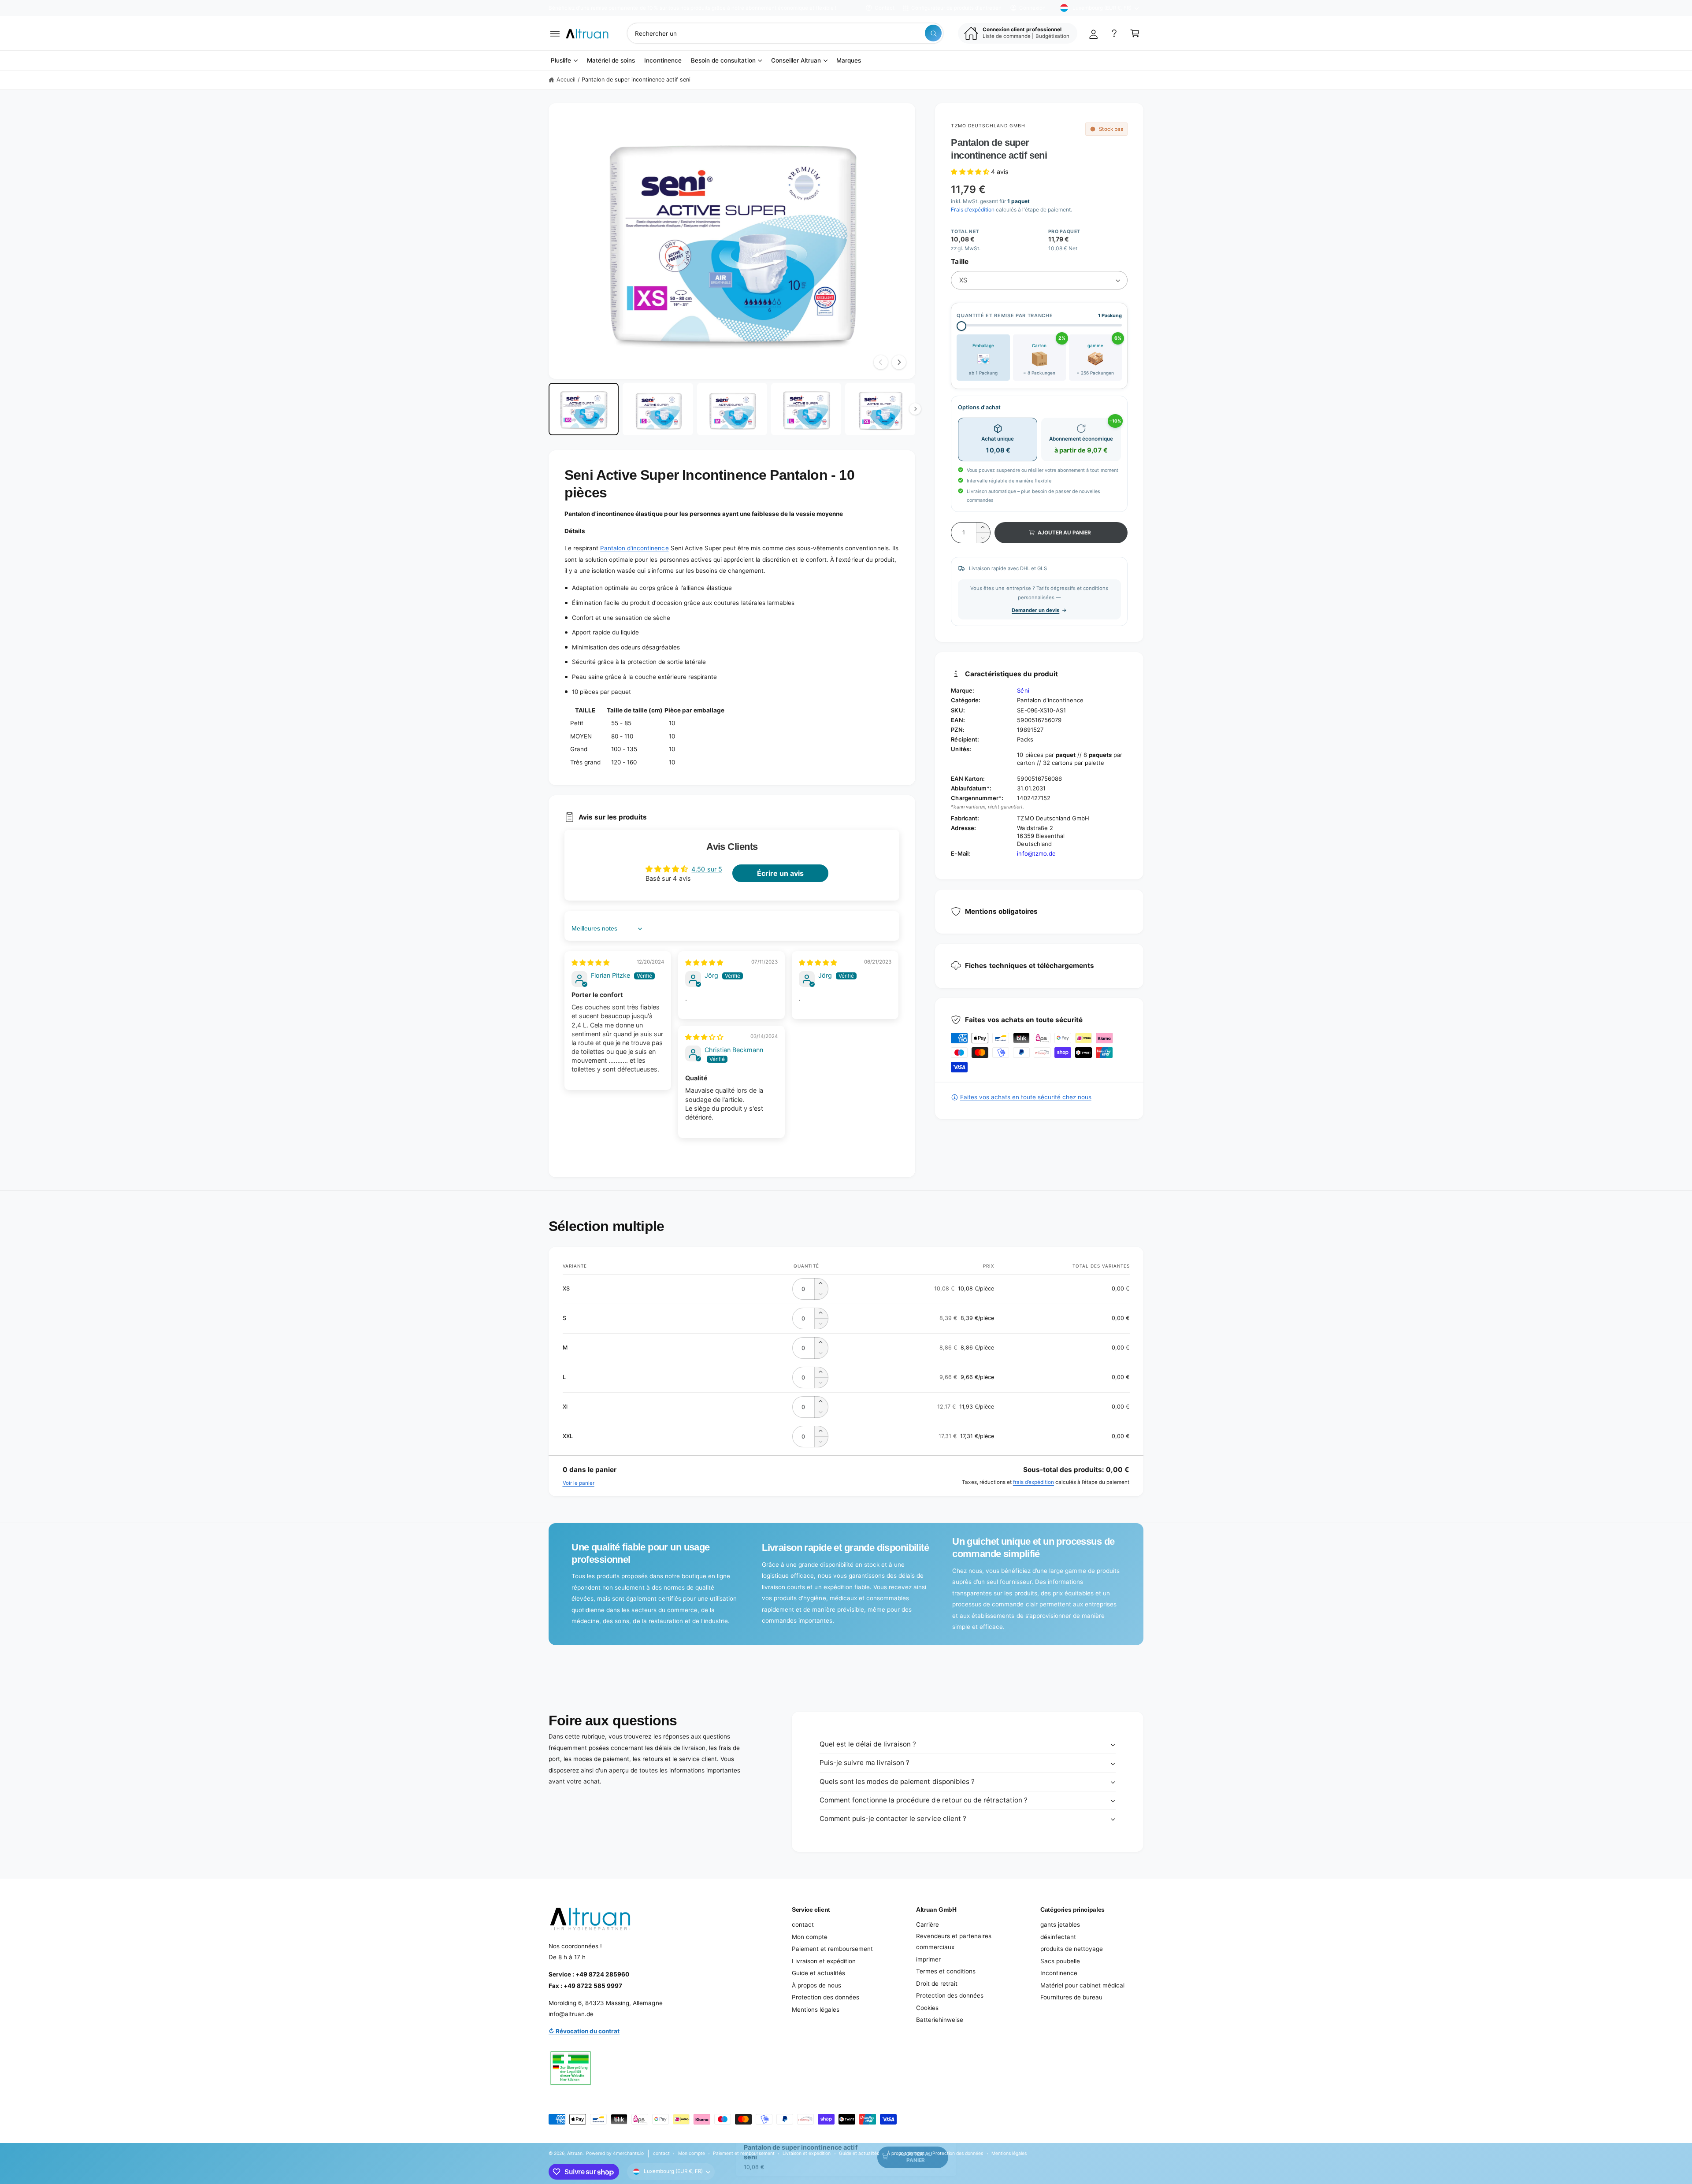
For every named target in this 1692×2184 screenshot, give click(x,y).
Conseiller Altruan (796, 60)
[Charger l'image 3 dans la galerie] (732, 409)
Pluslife (561, 60)
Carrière (928, 1924)
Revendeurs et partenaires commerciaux (954, 1942)
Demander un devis (1035, 610)
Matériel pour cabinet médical (1082, 1985)
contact (803, 1924)
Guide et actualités (818, 1973)
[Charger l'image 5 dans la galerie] (880, 409)
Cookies (927, 2008)
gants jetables (1060, 1924)
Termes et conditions (946, 1971)
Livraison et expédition (824, 1961)
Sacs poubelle (1060, 1961)
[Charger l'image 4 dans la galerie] (806, 409)
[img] (590, 962)
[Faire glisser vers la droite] (899, 362)
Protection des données (826, 1997)
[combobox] (785, 33)
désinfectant (1058, 1937)
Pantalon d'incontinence (634, 548)
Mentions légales (816, 2010)
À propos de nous (816, 1985)
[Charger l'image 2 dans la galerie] (658, 409)
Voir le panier (579, 1483)
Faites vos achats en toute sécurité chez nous (1026, 1097)
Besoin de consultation (723, 60)
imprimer (928, 1959)
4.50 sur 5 (707, 869)
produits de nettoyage (1072, 1949)
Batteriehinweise (940, 2020)
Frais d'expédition (972, 210)
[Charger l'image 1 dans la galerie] (584, 409)
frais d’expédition (1033, 1482)
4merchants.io (628, 2153)
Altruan (575, 2153)
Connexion (1032, 8)
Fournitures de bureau (1071, 1997)
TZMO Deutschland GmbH (988, 126)
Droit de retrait (937, 1984)
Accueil (566, 80)
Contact (885, 8)
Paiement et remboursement (832, 1949)
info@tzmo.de (1036, 853)
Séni (1023, 690)
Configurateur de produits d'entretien (956, 8)
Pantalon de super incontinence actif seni (636, 80)
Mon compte (810, 1937)
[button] (555, 33)
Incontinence (1059, 1973)
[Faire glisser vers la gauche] (881, 362)
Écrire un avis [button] (780, 873)
